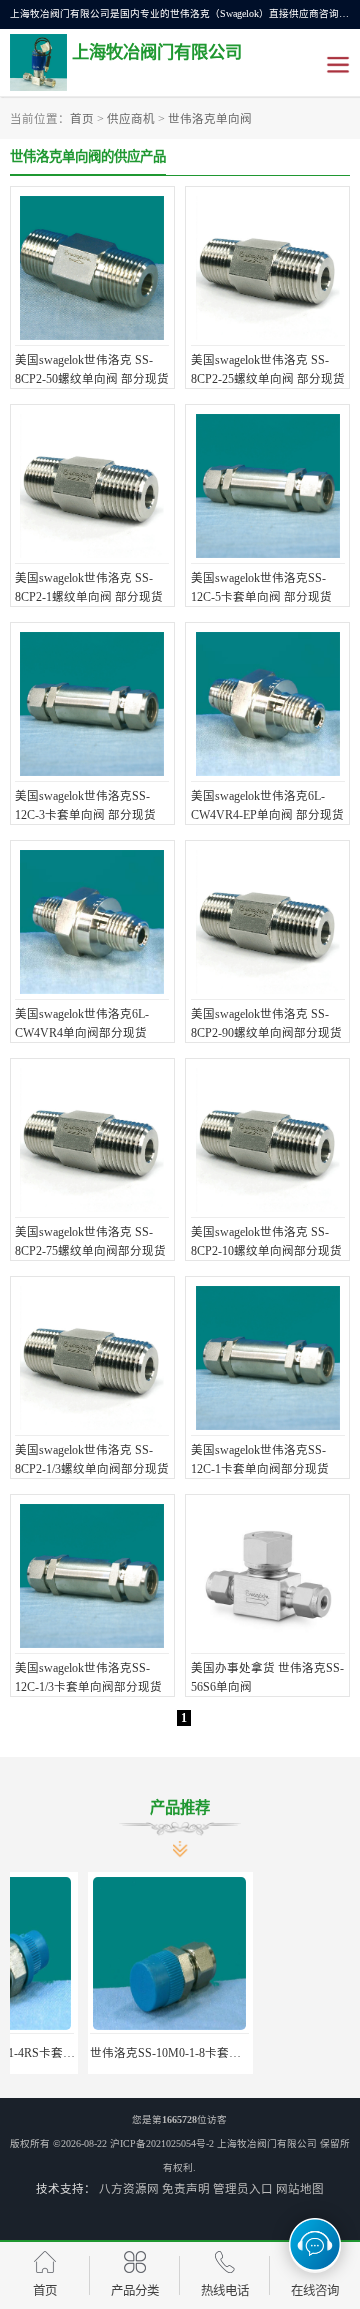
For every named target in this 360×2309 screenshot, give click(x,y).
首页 (82, 119)
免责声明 (186, 2189)
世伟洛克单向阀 (210, 119)
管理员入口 (243, 2189)
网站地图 (300, 2189)
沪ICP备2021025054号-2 (162, 2143)
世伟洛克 (268, 2053)
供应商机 (131, 119)
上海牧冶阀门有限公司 (267, 2143)
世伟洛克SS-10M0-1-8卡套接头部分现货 (117, 2053)
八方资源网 (129, 2189)
